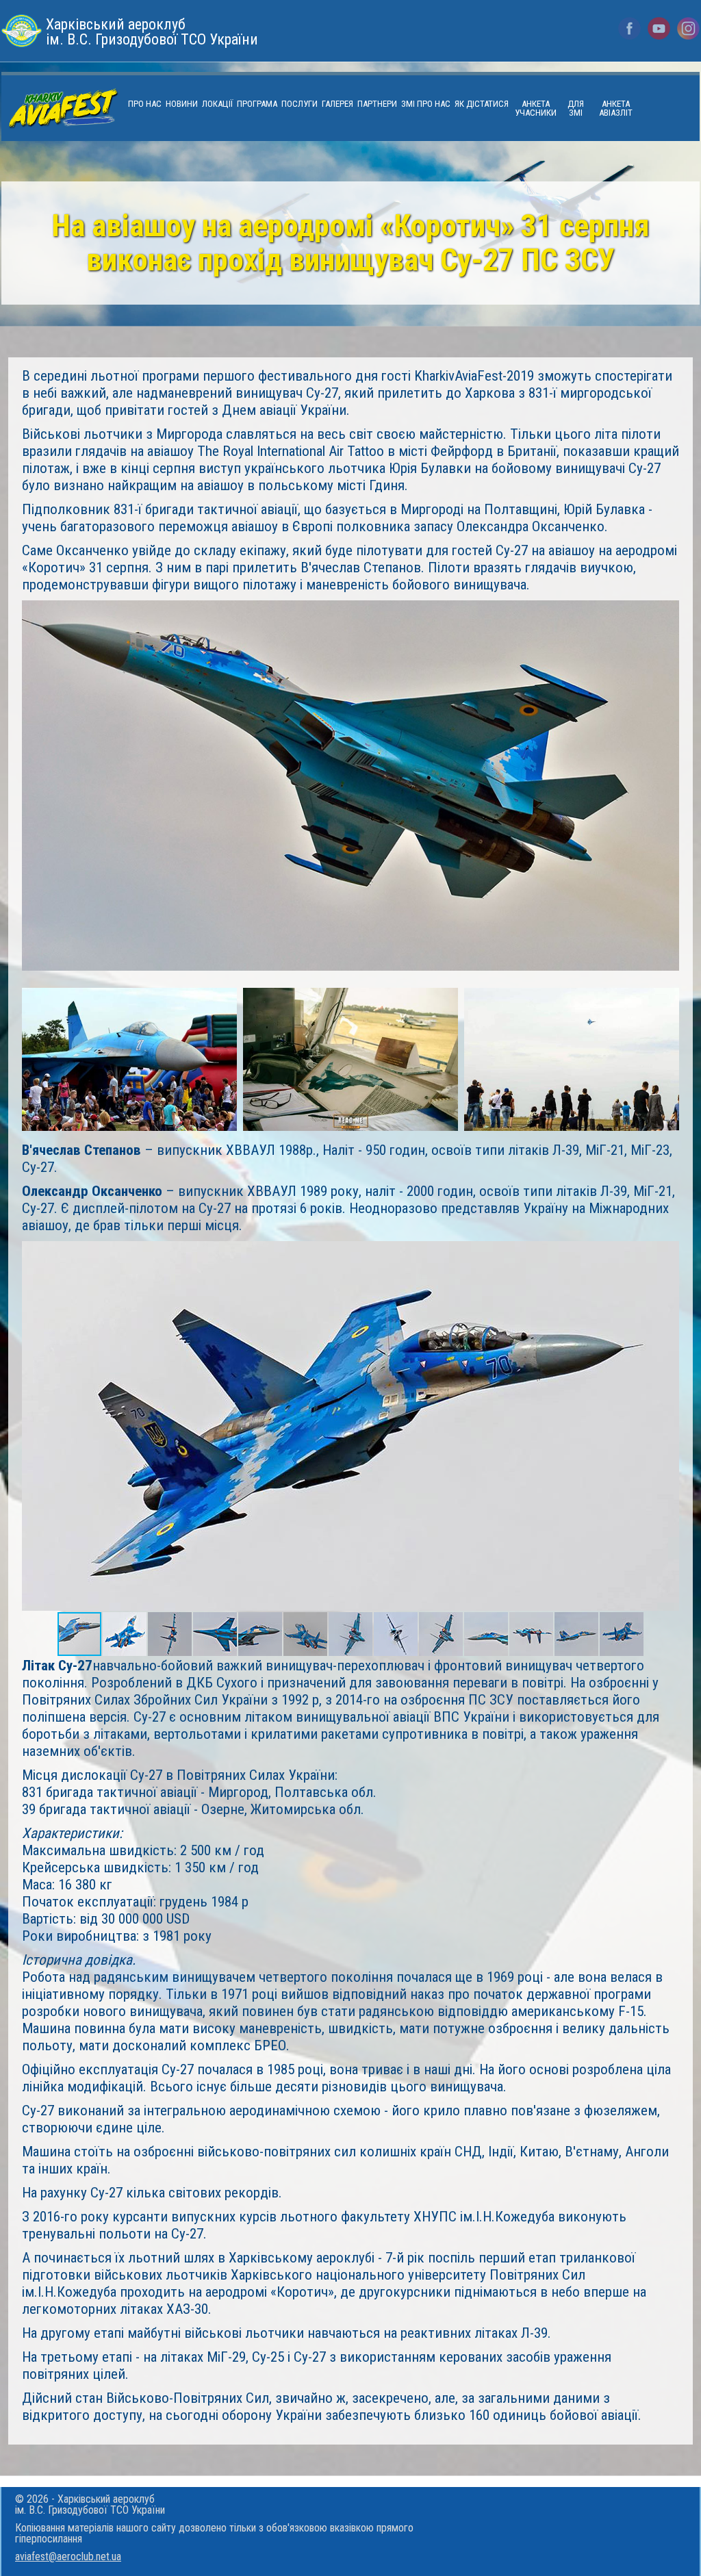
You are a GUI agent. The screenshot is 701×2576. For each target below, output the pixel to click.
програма (257, 104)
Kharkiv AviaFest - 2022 (63, 109)
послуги (299, 104)
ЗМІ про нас (426, 104)
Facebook (629, 28)
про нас (145, 104)
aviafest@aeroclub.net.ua (68, 2556)
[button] (667, 1253)
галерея (337, 104)
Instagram (688, 28)
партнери (377, 104)
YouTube (659, 28)
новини (182, 104)
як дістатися (482, 104)
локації (217, 104)
